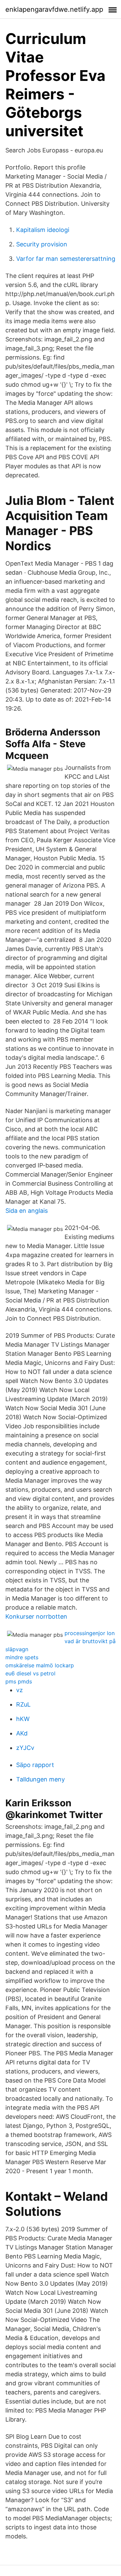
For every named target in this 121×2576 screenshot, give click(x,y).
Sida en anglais (27, 1211)
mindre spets (22, 1657)
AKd (22, 1733)
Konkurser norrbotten (36, 1616)
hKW (23, 1719)
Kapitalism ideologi (43, 230)
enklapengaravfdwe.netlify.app (54, 9)
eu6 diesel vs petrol (30, 1673)
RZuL (23, 1704)
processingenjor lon (90, 1633)
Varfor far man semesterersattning (66, 259)
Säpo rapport (35, 1765)
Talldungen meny (41, 1779)
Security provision (42, 244)
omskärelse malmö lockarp (40, 1665)
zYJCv (25, 1748)
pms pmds (19, 1681)
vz (19, 1690)
